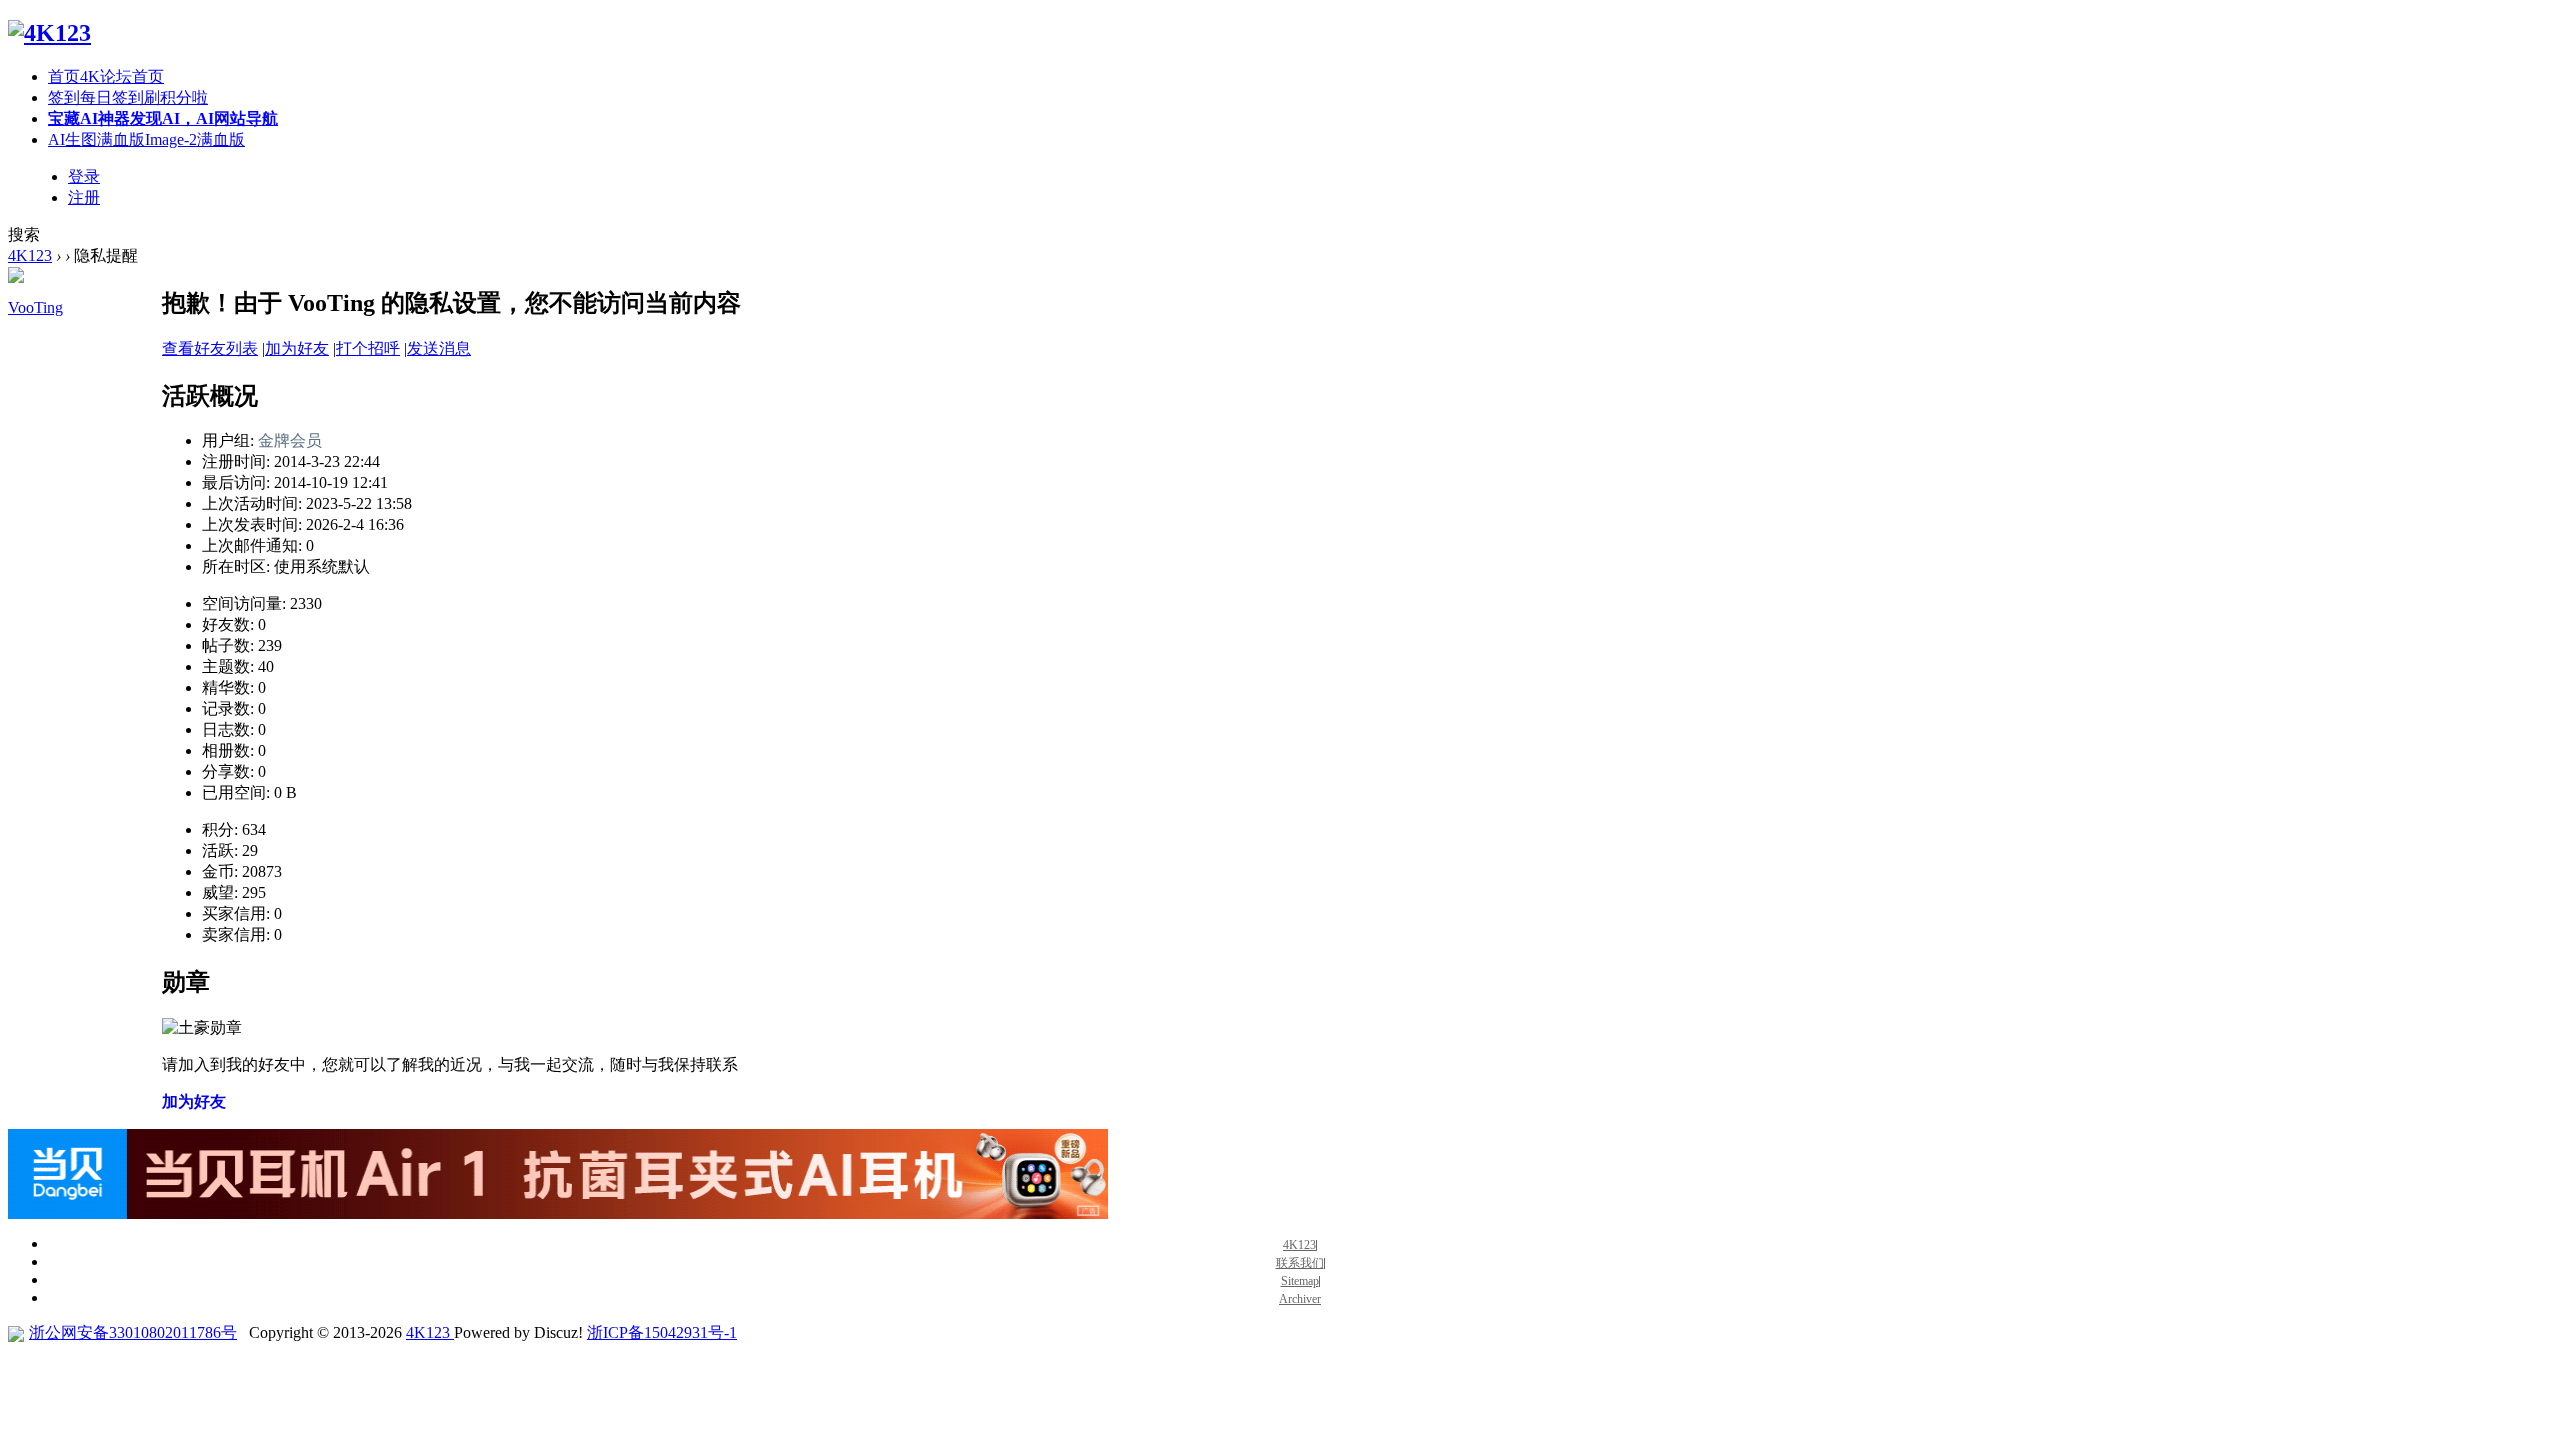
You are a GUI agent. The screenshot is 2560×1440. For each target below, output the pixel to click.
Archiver (1300, 1299)
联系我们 (1300, 1263)
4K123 (30, 255)
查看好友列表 (210, 348)
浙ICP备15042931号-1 (662, 1332)
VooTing (35, 307)
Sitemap (1300, 1281)
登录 (84, 176)
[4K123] (49, 33)
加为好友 (297, 348)
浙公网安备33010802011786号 (133, 1332)
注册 (84, 197)
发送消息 (439, 348)
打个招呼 (368, 348)
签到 (128, 97)
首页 (106, 76)
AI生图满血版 (146, 139)
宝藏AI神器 (163, 118)
